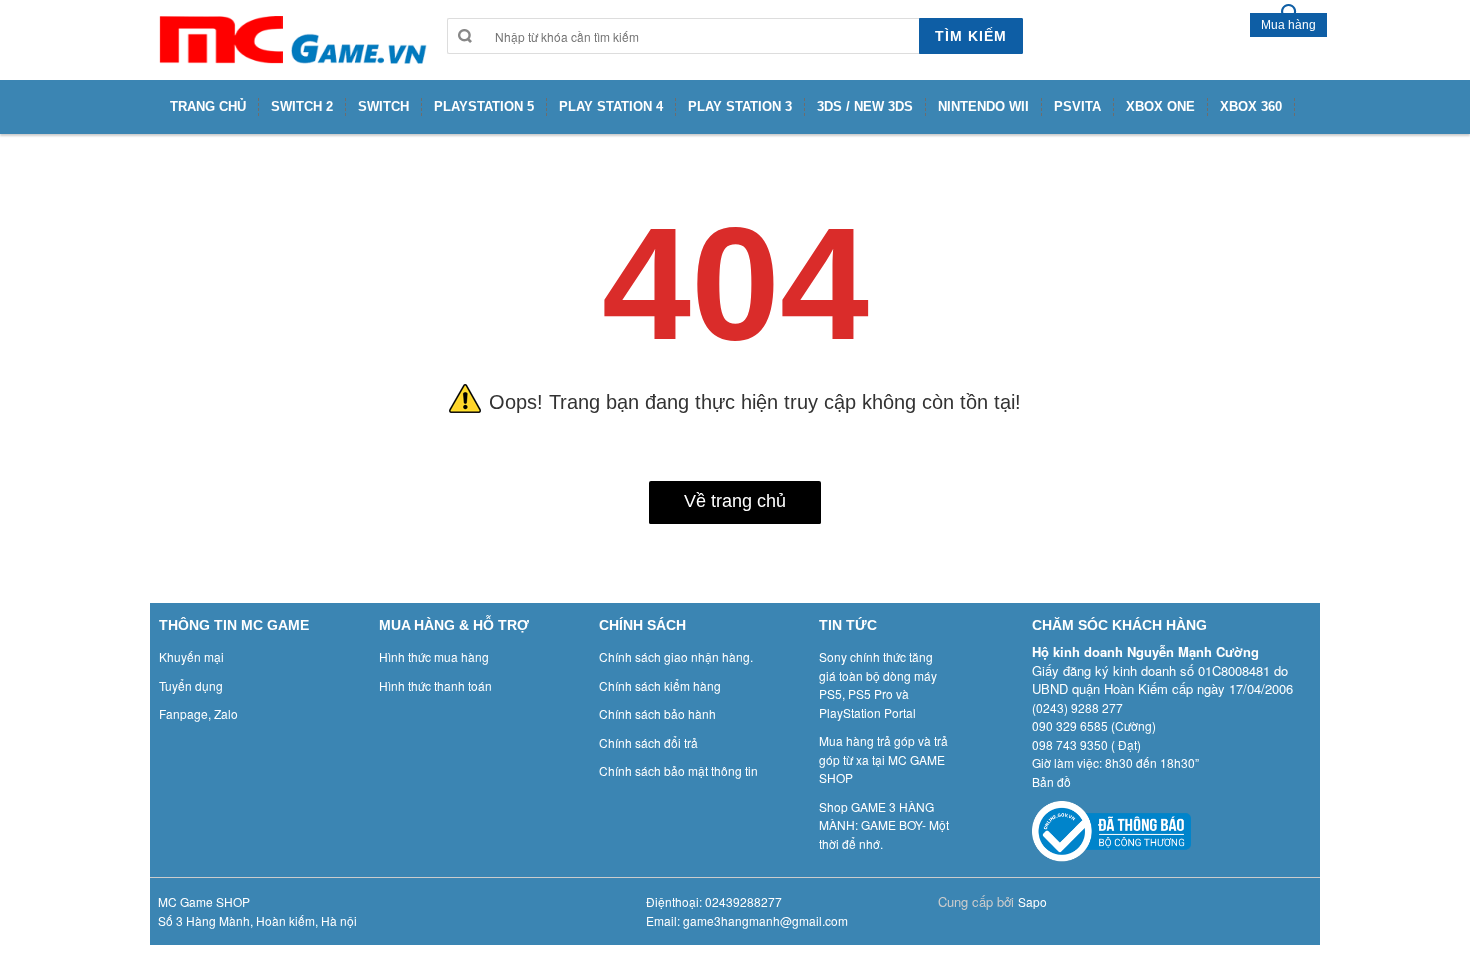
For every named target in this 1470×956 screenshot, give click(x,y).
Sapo (1032, 901)
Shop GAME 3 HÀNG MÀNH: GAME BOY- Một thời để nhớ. (884, 825)
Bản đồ (1051, 781)
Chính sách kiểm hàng (660, 685)
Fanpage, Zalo (198, 713)
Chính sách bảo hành (657, 713)
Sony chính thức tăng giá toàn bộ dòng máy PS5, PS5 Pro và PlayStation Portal (878, 684)
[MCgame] (291, 40)
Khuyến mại (191, 656)
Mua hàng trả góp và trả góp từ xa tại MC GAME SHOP (883, 759)
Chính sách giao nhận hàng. (676, 656)
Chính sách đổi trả (648, 742)
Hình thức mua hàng (434, 656)
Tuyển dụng (191, 685)
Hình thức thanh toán (435, 685)
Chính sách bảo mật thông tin (678, 770)
